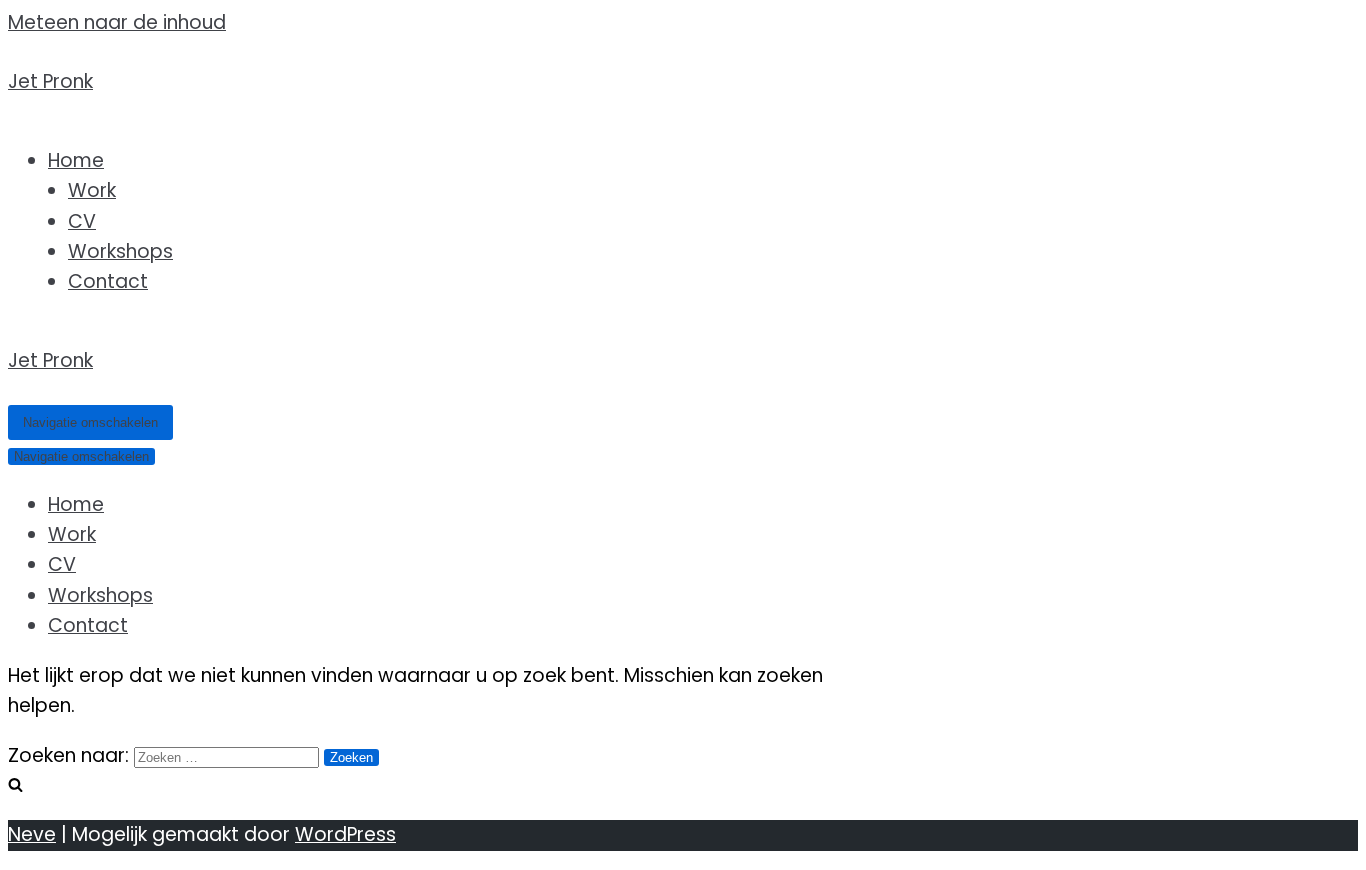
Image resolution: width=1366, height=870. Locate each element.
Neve (32, 834)
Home (76, 160)
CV (82, 221)
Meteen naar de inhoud (117, 22)
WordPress (345, 834)
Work (92, 190)
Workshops (120, 251)
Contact (108, 281)
